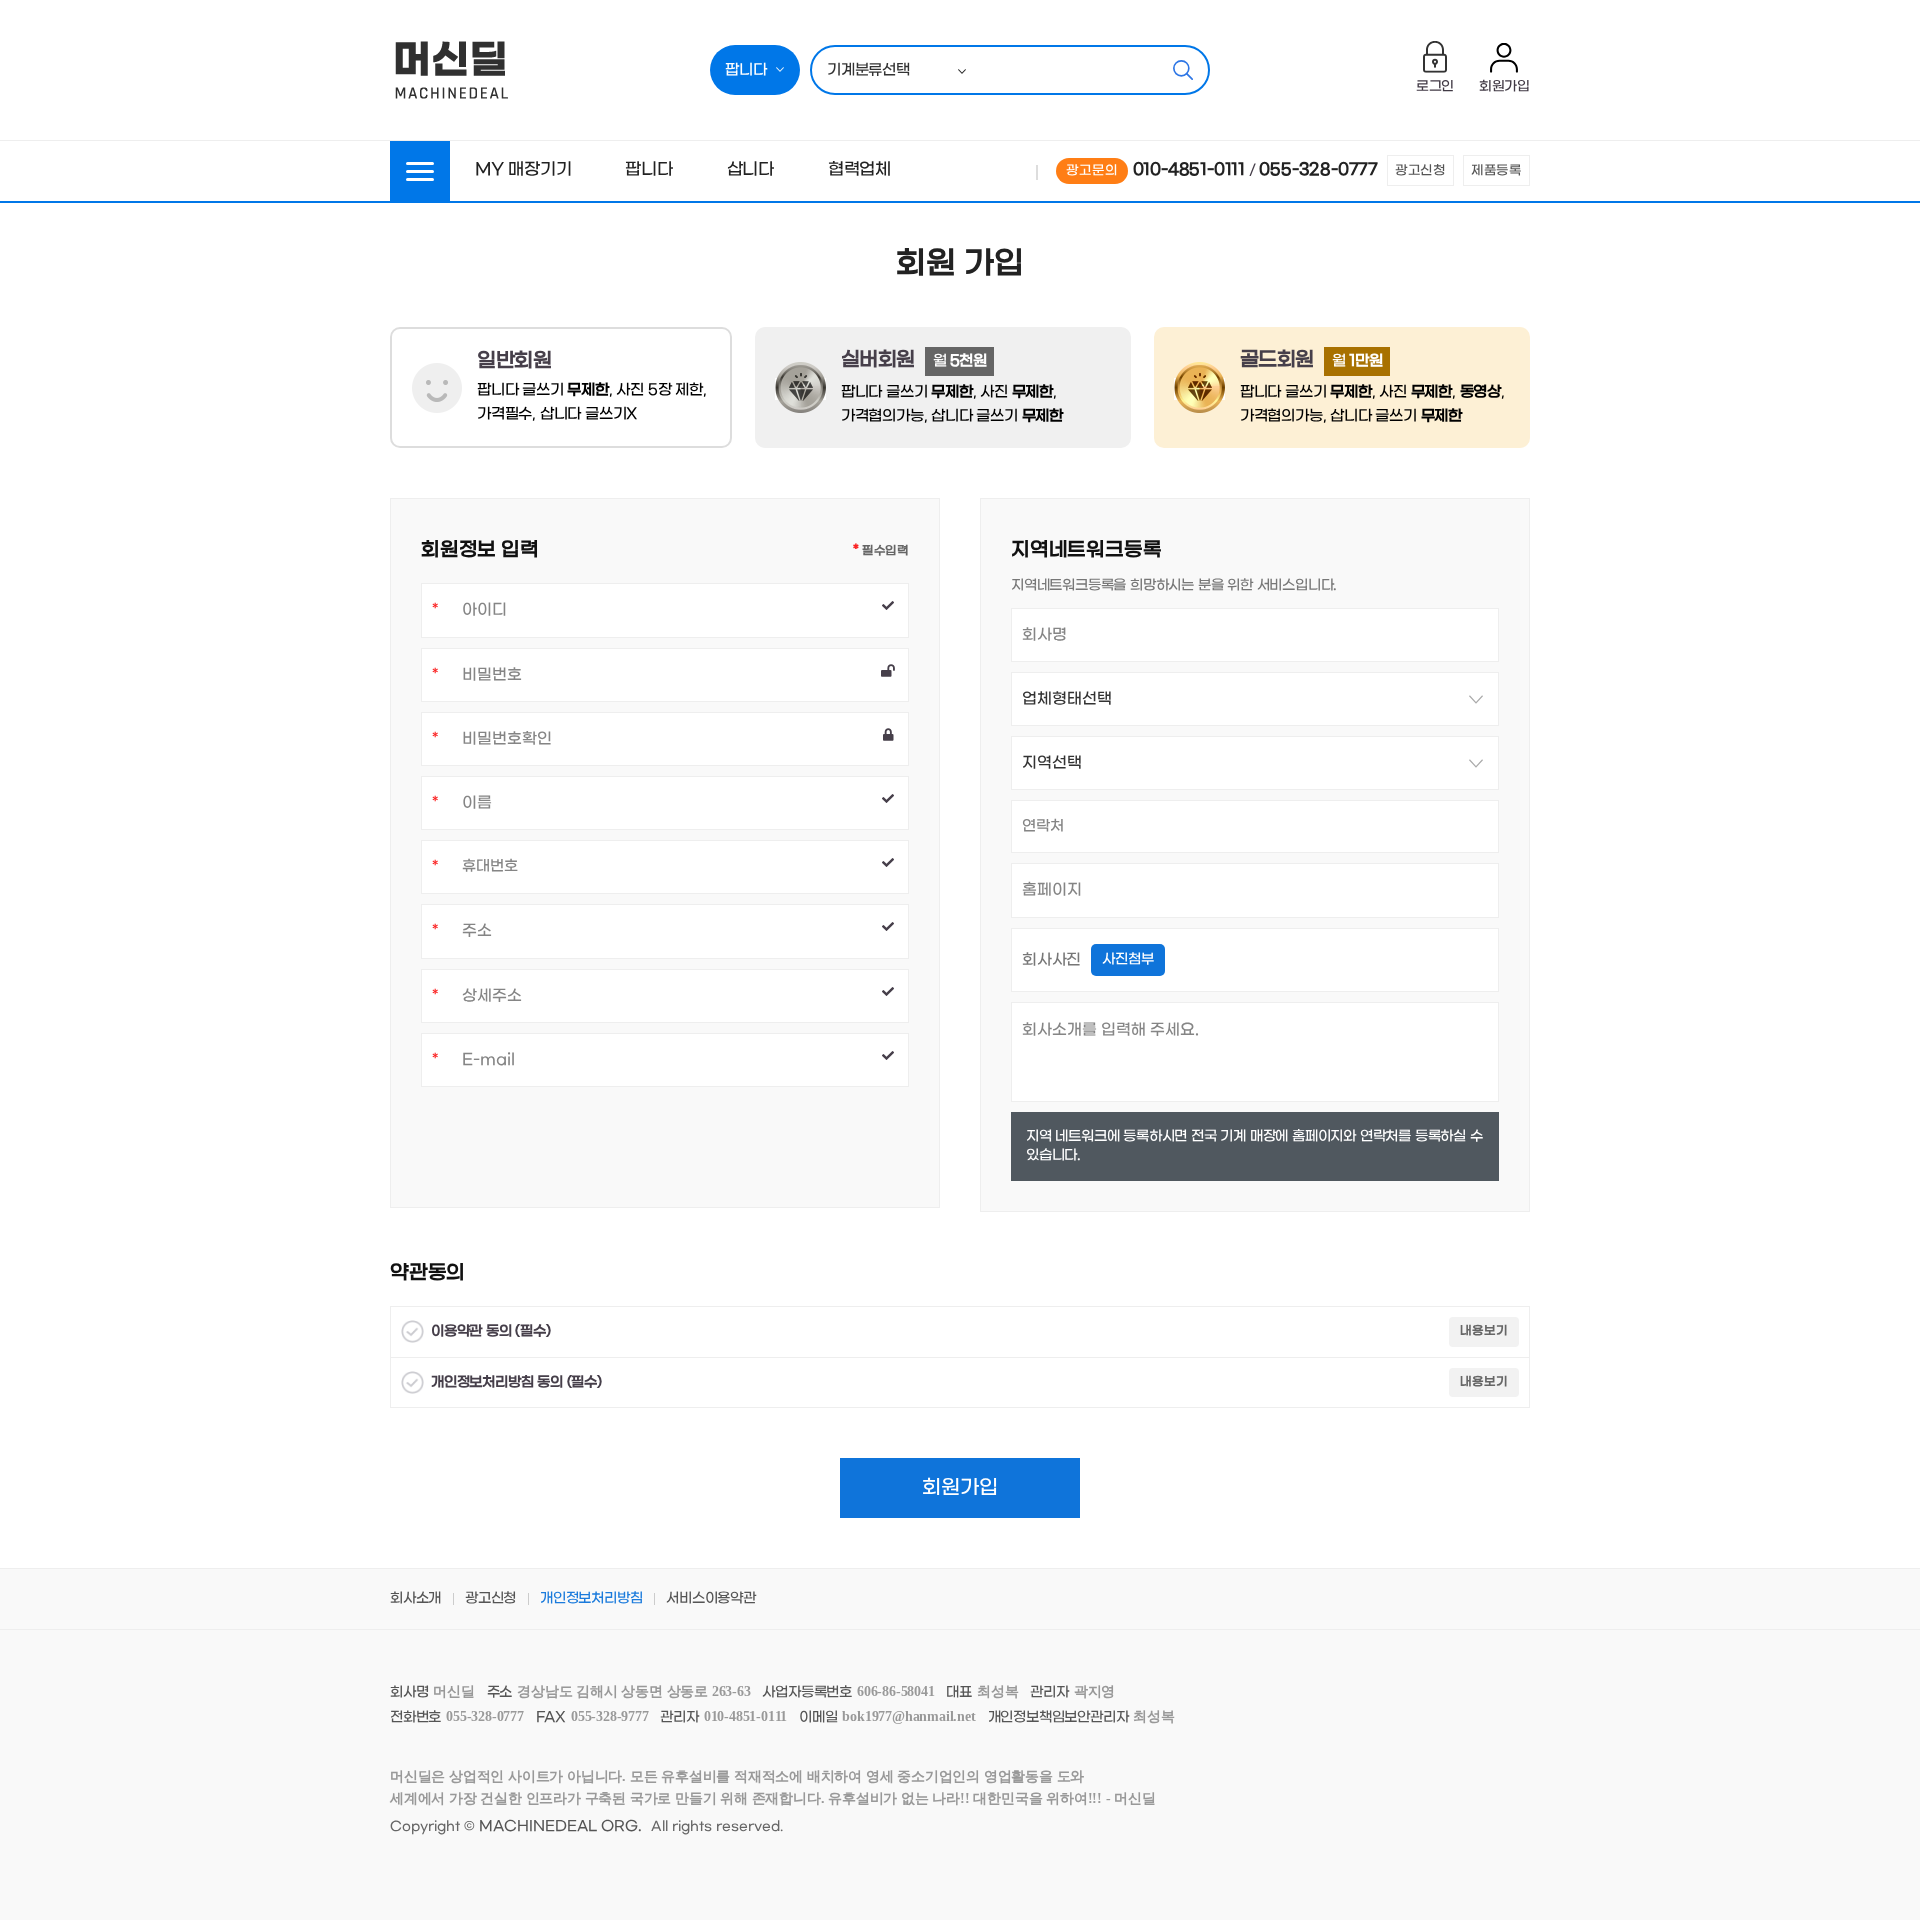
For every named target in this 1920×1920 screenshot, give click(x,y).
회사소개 (415, 1598)
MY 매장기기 (523, 170)
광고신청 (1420, 170)
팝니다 (648, 170)
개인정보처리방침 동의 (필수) (516, 1382)
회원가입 (1504, 87)
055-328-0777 (1318, 169)
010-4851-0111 (1189, 169)
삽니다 (750, 170)
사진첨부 (1128, 959)
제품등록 (1496, 170)
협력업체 (859, 170)
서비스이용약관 (711, 1598)
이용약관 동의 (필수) (491, 1331)
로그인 (1435, 87)
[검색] (1183, 70)
